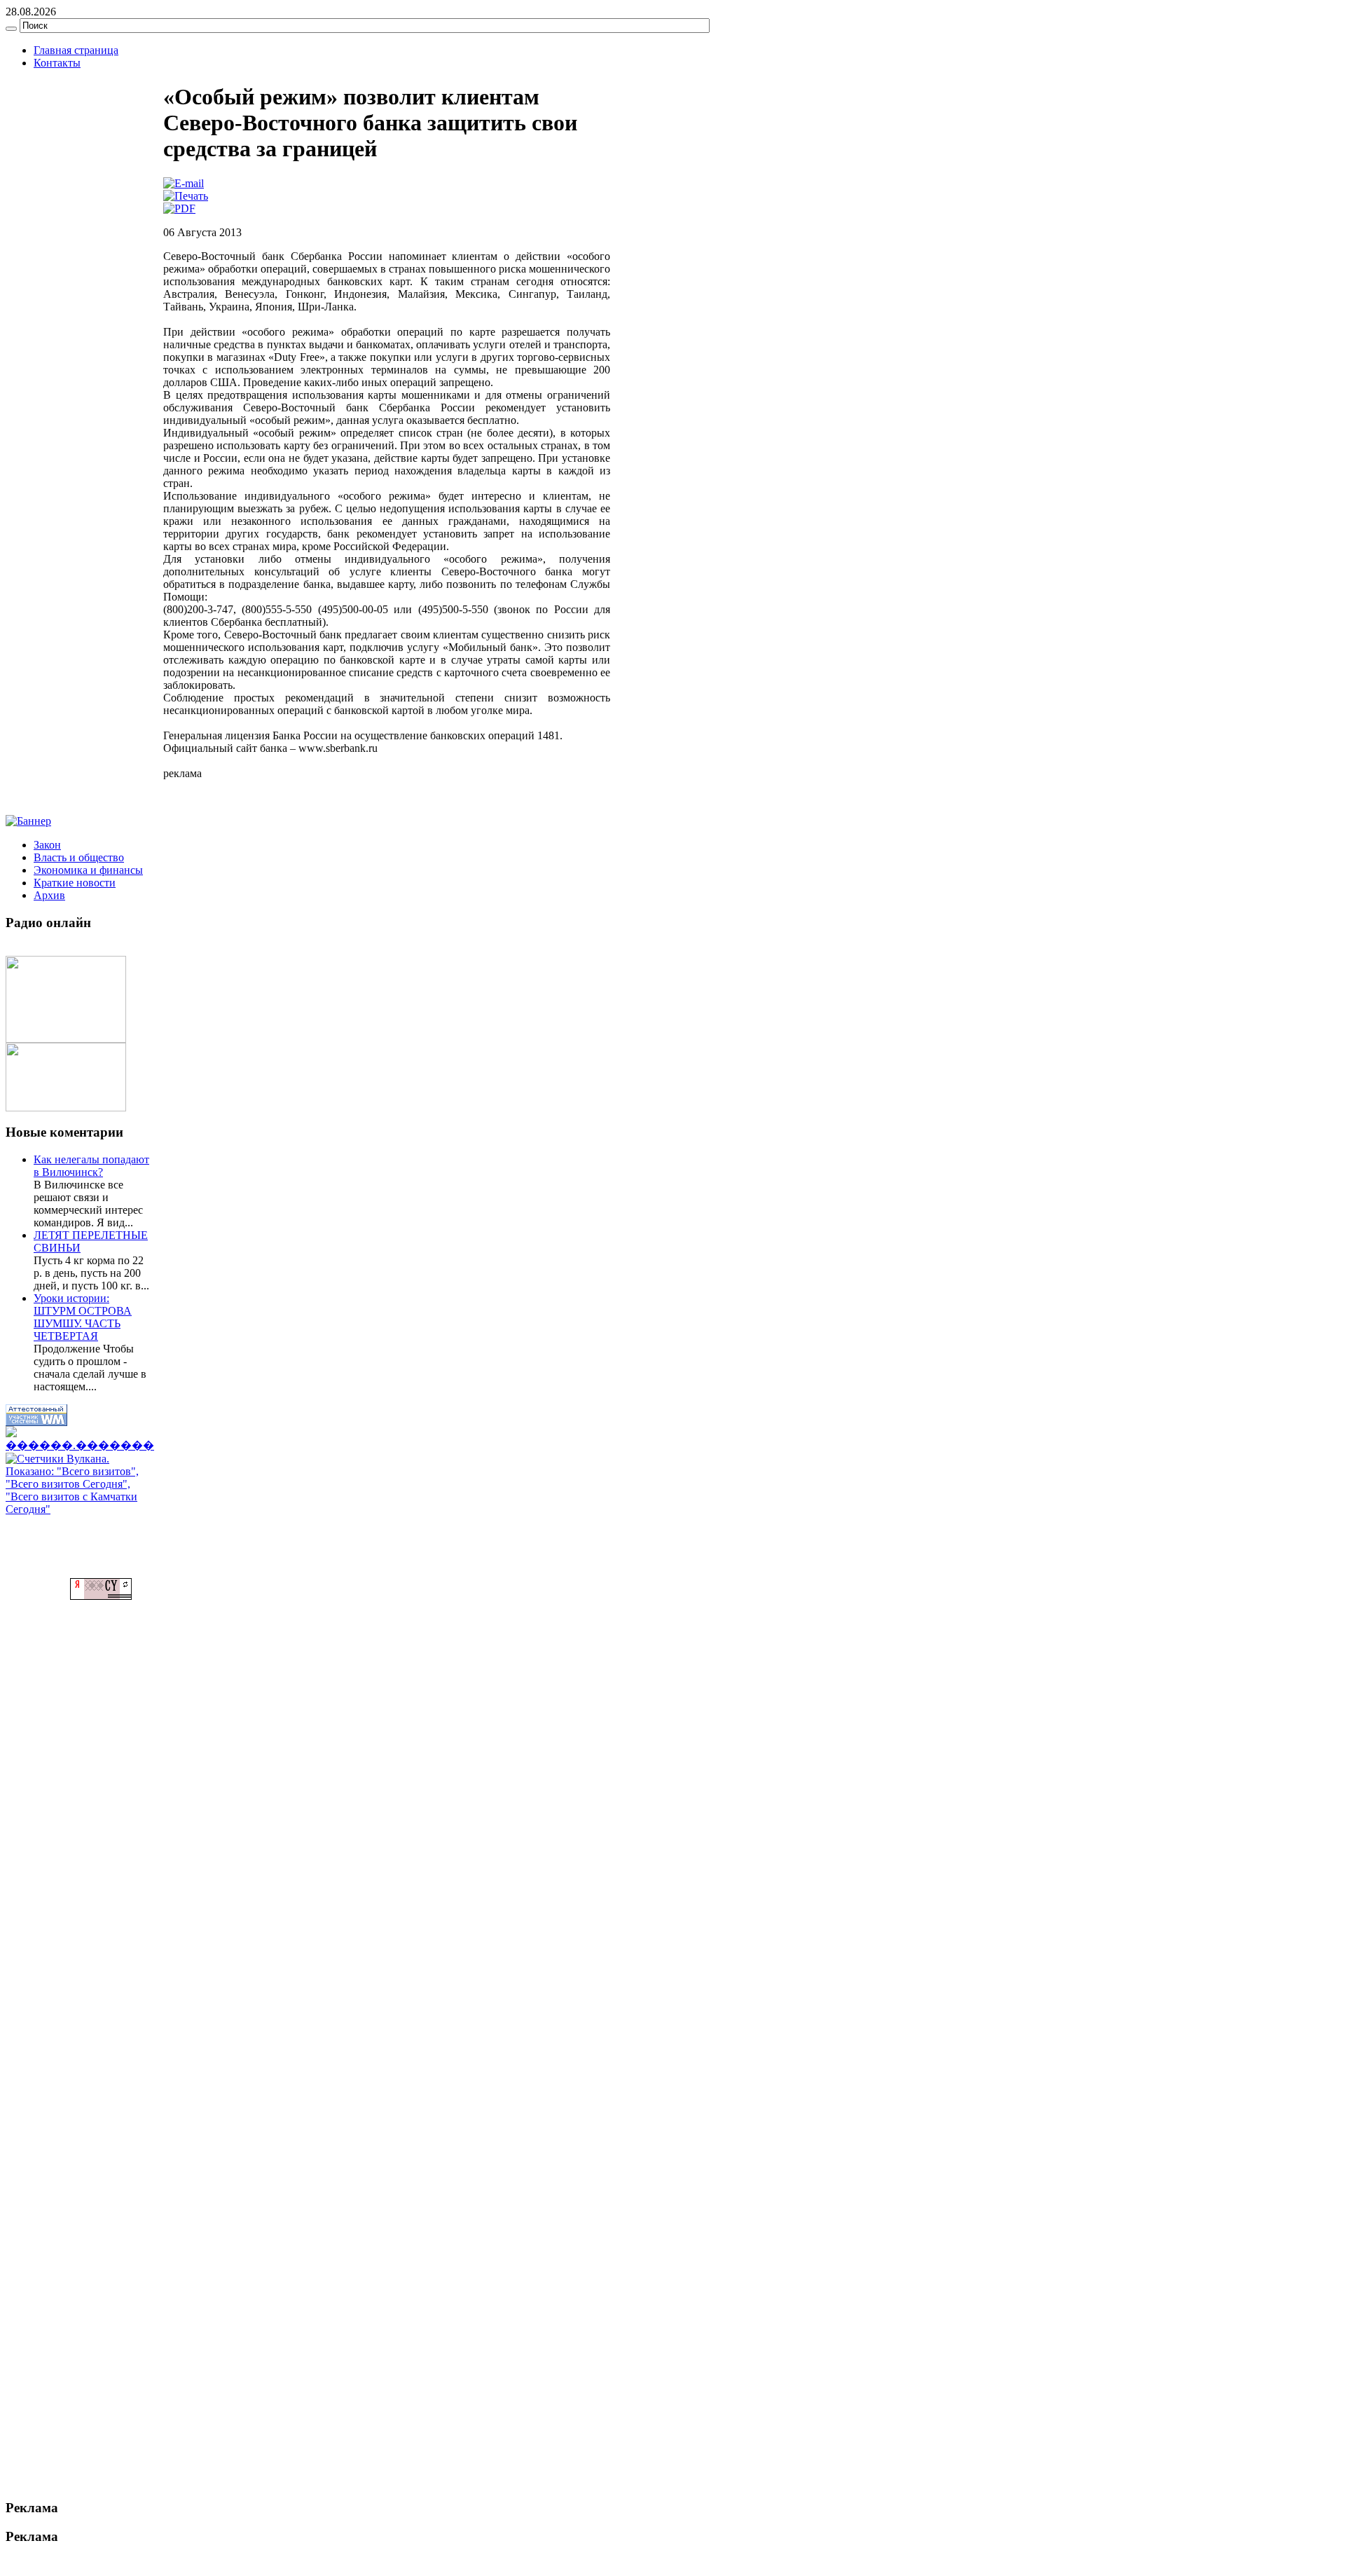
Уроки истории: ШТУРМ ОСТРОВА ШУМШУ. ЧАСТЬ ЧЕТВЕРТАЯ (83, 1317)
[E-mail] (184, 183)
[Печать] (186, 196)
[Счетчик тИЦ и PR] (101, 1596)
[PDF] (179, 208)
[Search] (11, 29)
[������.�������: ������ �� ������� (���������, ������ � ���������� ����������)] (80, 1439)
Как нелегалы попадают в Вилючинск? (91, 1166)
